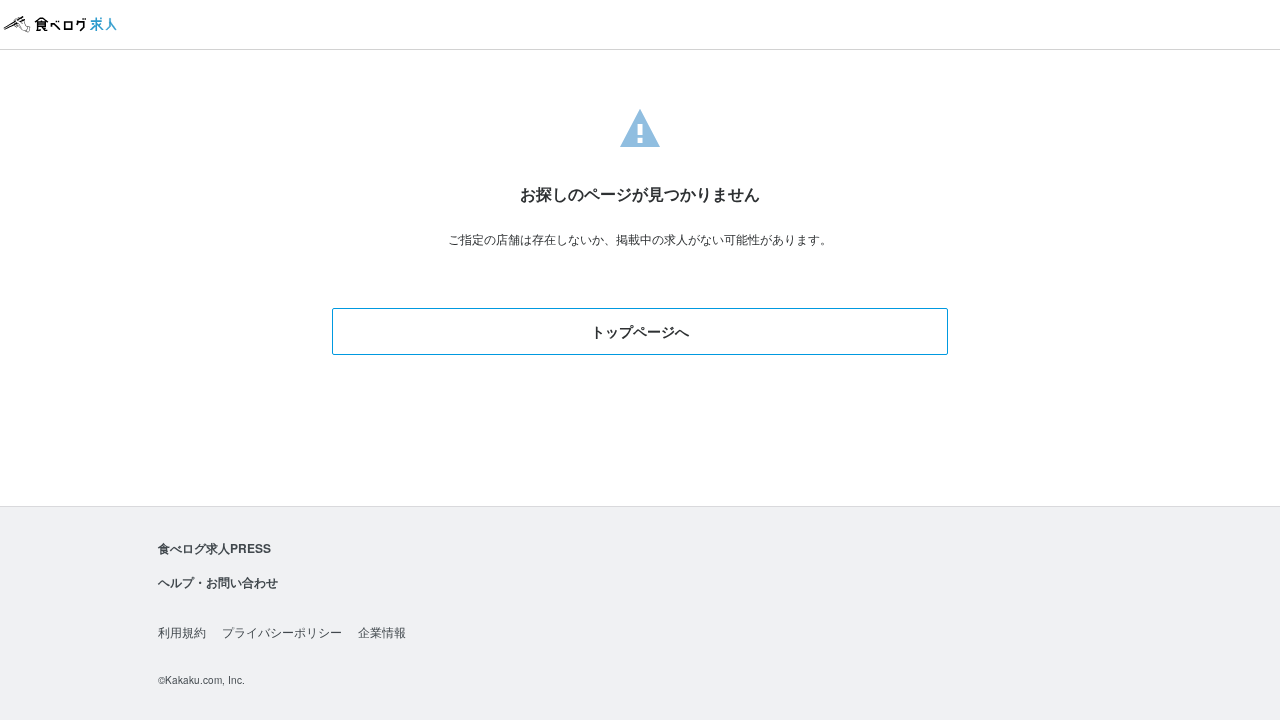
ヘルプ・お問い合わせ (218, 582)
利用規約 (182, 631)
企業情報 (382, 631)
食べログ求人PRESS (214, 548)
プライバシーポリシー (282, 631)
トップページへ (640, 331)
